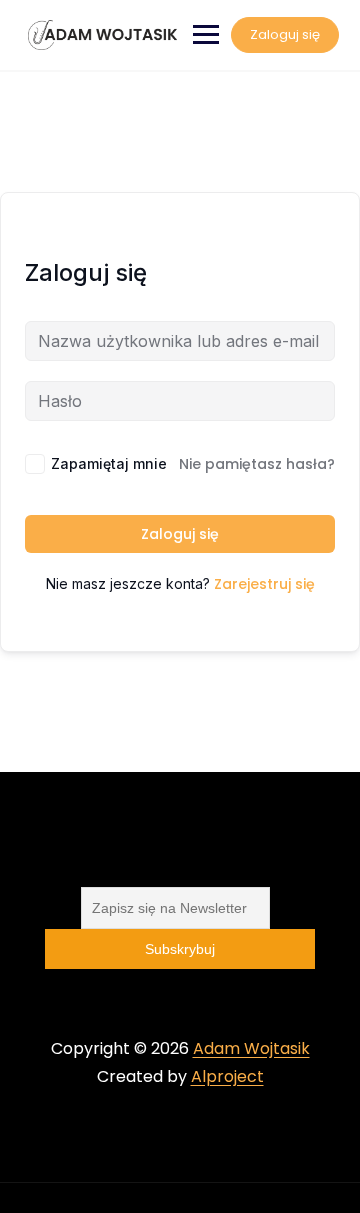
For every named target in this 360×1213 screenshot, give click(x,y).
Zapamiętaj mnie (109, 463)
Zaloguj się (285, 34)
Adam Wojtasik (251, 1048)
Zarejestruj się (264, 584)
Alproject (227, 1076)
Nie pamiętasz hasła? (257, 464)
